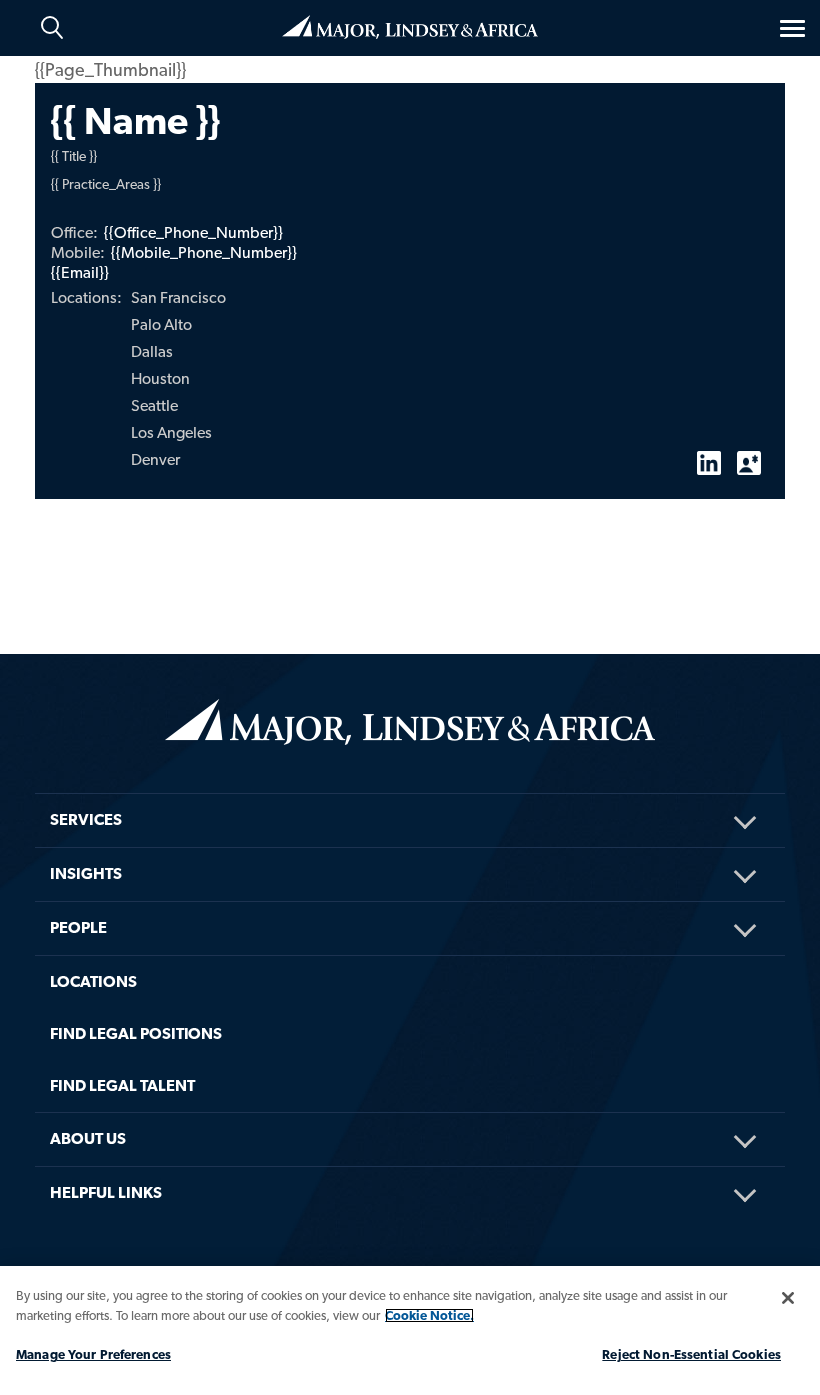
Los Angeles (171, 432)
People (78, 927)
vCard (749, 455)
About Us (88, 1138)
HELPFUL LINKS (106, 1192)
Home (410, 25)
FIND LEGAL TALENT (122, 1085)
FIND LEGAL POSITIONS (136, 1033)
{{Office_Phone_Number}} (193, 232)
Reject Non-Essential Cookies (691, 1354)
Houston (160, 378)
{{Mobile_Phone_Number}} (204, 252)
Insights (86, 873)
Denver (155, 459)
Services (86, 819)
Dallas (152, 351)
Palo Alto (161, 324)
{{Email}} (80, 272)
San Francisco (178, 297)
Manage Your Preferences (93, 1354)
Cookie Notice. (429, 1315)
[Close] (788, 1298)
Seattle (154, 405)
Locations (93, 981)
